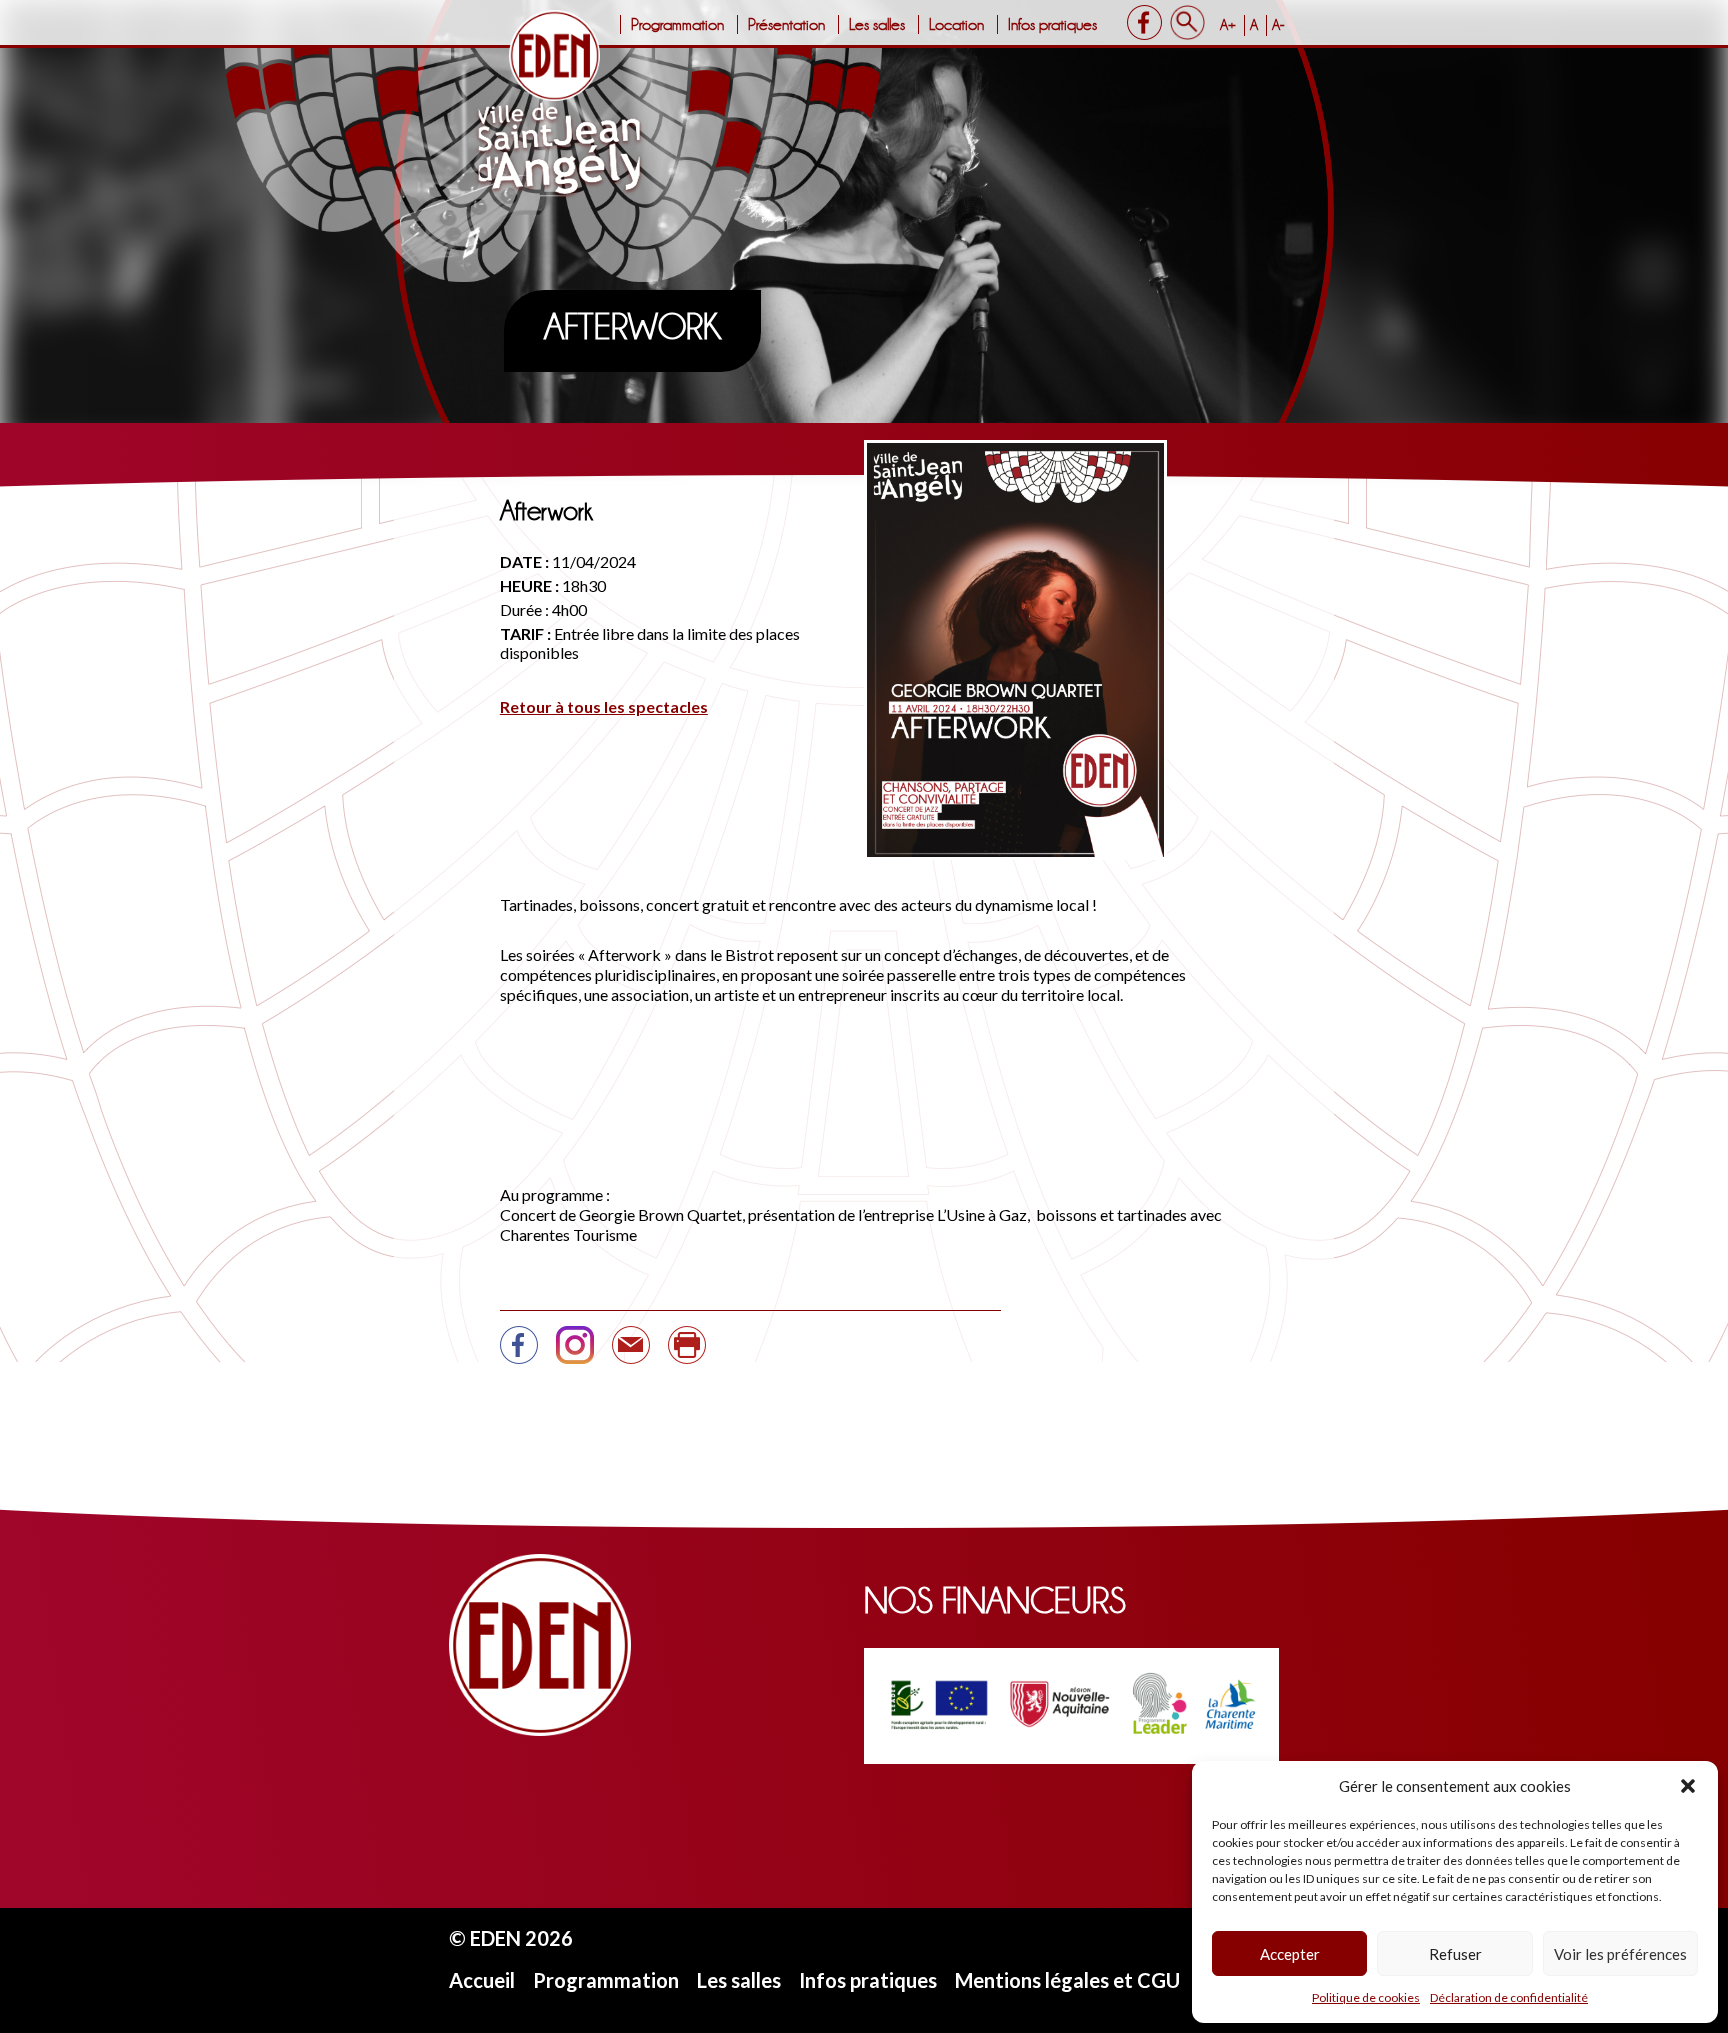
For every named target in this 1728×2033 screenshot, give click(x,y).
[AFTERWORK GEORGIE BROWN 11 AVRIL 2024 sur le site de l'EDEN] (519, 1353)
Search (1187, 22)
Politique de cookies (1366, 1997)
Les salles (877, 24)
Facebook (1144, 22)
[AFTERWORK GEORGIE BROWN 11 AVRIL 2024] (631, 1353)
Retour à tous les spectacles (604, 706)
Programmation (677, 24)
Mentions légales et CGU (1067, 1980)
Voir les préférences (1620, 1954)
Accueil (482, 1980)
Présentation (786, 24)
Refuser (1455, 1954)
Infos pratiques (1052, 24)
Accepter (1290, 1954)
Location (956, 24)
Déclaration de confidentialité (1509, 1997)
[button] (1688, 1786)
